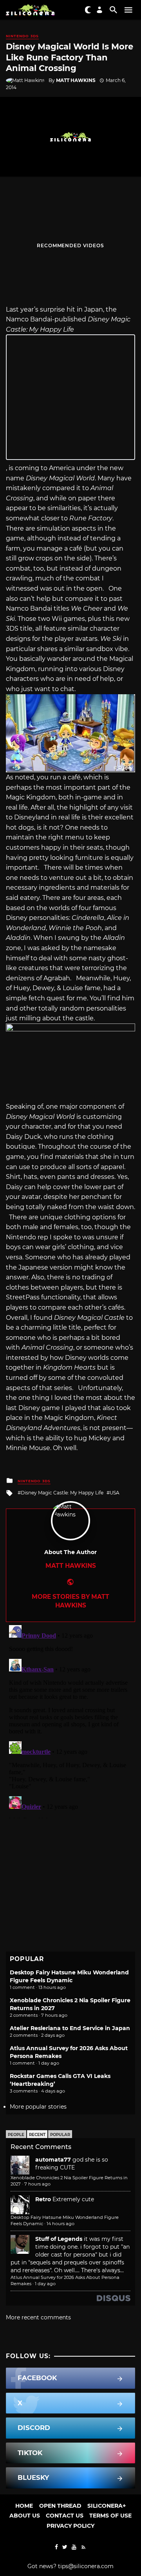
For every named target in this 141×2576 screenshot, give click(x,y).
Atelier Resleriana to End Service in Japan (70, 2028)
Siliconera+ (107, 2506)
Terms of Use (110, 2516)
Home (24, 2506)
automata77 (53, 2160)
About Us (25, 2516)
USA (115, 1493)
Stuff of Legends (59, 2239)
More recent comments (38, 2317)
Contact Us (65, 2516)
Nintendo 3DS (22, 36)
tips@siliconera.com (86, 2566)
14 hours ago (61, 2224)
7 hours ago (37, 2184)
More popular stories (38, 2107)
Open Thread (60, 2506)
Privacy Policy (70, 2526)
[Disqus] (70, 1720)
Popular (60, 2135)
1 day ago (45, 2284)
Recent (37, 2135)
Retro (43, 2199)
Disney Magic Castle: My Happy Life (62, 1493)
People (16, 2135)
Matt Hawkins (76, 80)
